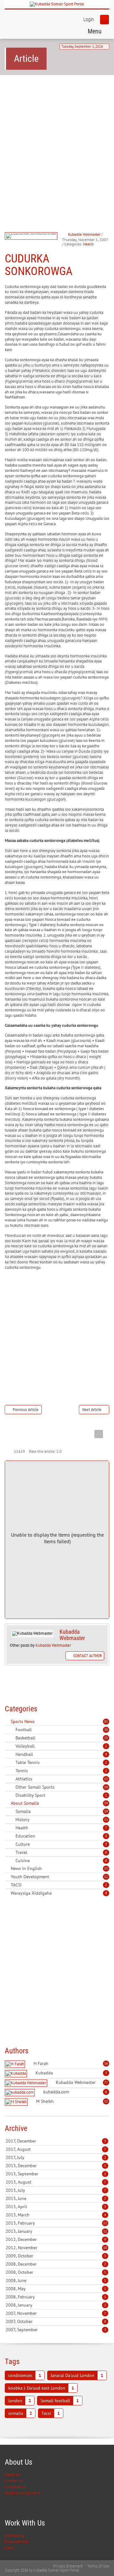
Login (89, 19)
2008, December (56, 2264)
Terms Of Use (98, 2566)
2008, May (56, 2289)
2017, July (56, 2157)
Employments (17, 2541)
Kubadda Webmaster (84, 234)
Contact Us (14, 2481)
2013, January (56, 2231)
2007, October (56, 2321)
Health (89, 244)
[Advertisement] (57, 141)
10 (106, 1787)
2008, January (56, 2305)
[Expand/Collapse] (39, 1721)
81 (106, 1721)
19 (106, 1803)
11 (106, 1779)
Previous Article (25, 1410)
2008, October (56, 2272)
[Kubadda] (17, 2074)
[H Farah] (16, 2064)
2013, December (56, 2166)
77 (106, 2082)
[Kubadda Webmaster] (27, 2083)
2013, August (56, 2182)
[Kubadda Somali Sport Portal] (57, 4)
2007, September (56, 2330)
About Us (13, 2475)
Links (9, 2548)
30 (106, 1730)
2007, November (56, 2313)
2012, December (56, 2239)
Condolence (15, 2487)
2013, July (56, 2190)
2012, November (56, 2248)
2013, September (56, 2174)
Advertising (14, 2535)
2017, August (56, 2149)
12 (106, 1877)
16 (106, 2063)
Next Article (92, 1410)
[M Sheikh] (17, 2102)
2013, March (56, 2215)
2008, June (56, 2280)
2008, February (56, 2297)
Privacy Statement (68, 2566)
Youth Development (22, 2493)
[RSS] (7, 1721)
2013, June (56, 2198)
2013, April (56, 2207)
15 (106, 1868)
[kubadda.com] (21, 2093)
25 (106, 1738)
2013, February (56, 2223)
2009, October (56, 2256)
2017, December (56, 2141)
